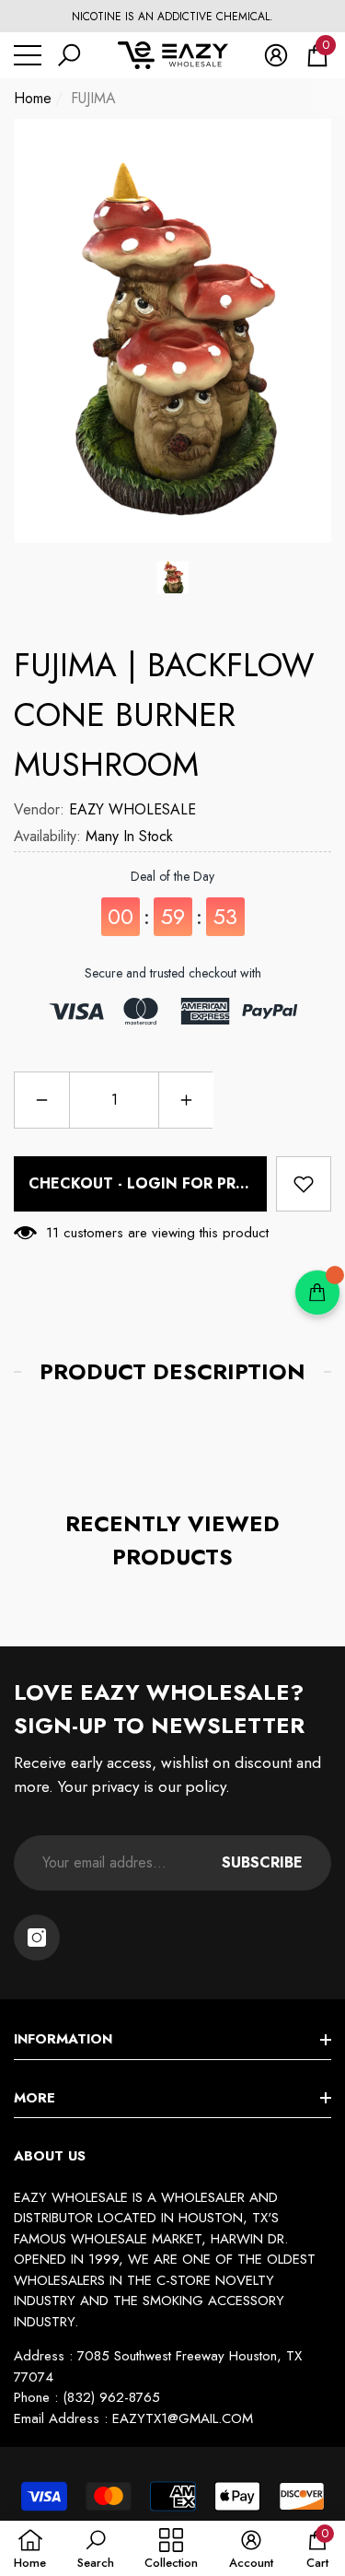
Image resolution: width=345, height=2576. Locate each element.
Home (33, 98)
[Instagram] (37, 1938)
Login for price (194, 1183)
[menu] (28, 55)
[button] (69, 55)
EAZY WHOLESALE (132, 809)
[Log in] (276, 55)
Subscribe (262, 1862)
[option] (172, 17)
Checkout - (144, 1183)
